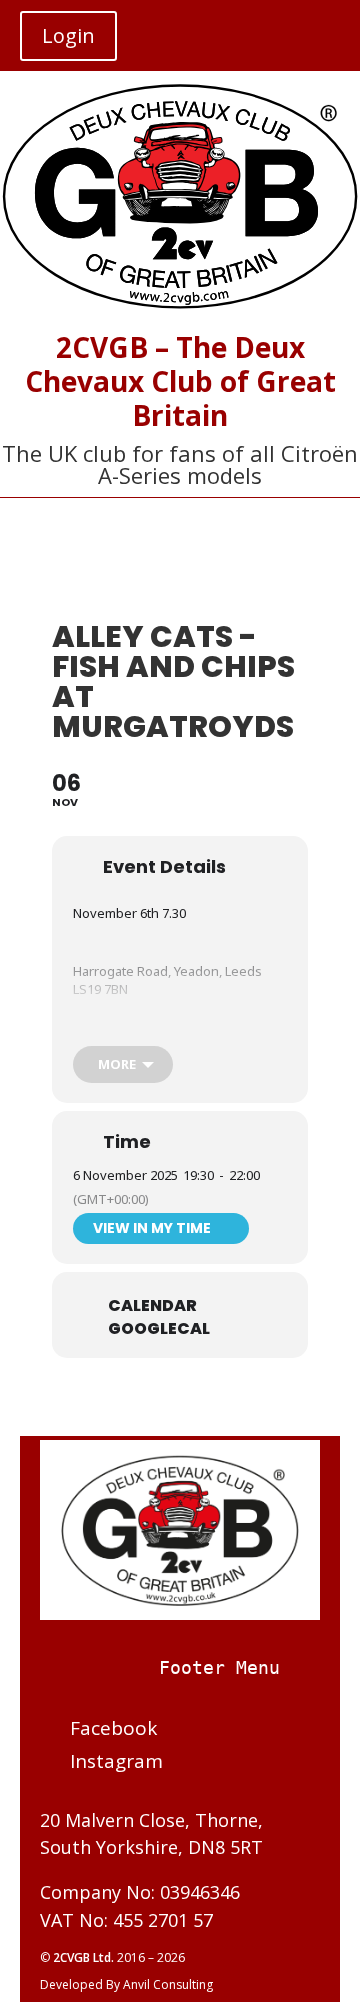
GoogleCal (159, 1329)
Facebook (113, 1728)
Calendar (152, 1306)
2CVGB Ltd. (85, 1957)
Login (68, 35)
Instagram (116, 1761)
